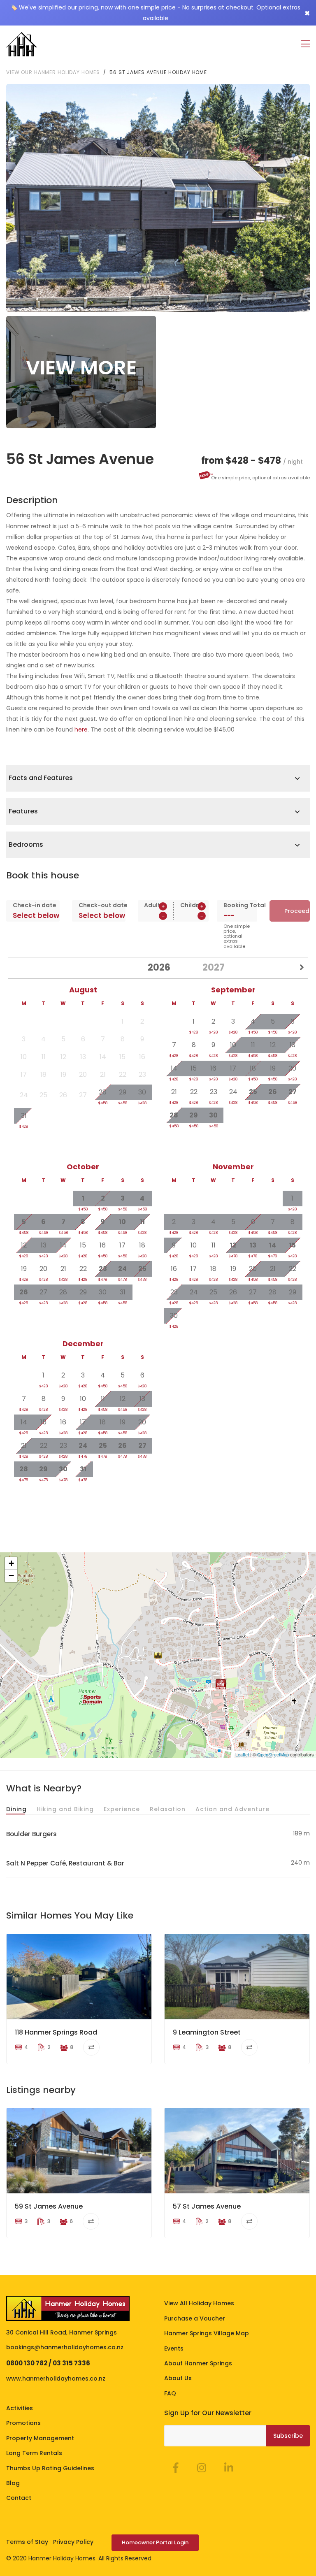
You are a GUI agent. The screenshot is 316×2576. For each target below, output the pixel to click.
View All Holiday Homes (199, 2303)
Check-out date (99, 905)
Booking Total (237, 905)
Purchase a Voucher (195, 2318)
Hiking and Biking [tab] (65, 1809)
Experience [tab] (122, 1809)
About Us (178, 2378)
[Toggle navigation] (306, 44)
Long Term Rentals (34, 2453)
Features (23, 811)
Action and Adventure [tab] (232, 1809)
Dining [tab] (16, 1809)
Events (174, 2348)
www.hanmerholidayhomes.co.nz (56, 2379)
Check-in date (33, 905)
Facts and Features (41, 778)
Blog (13, 2483)
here (81, 729)
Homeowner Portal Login (155, 2542)
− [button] (11, 1576)
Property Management (40, 2438)
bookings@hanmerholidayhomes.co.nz (65, 2347)
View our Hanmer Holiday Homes (53, 72)
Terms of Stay (27, 2542)
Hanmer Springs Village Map (207, 2333)
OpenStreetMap (273, 1754)
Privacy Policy (73, 2542)
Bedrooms (26, 844)
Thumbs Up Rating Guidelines (50, 2468)
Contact (19, 2498)
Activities (20, 2408)
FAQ (170, 2393)
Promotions (23, 2423)
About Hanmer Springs (198, 2363)
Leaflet (242, 1754)
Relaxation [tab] (168, 1809)
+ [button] (11, 1563)
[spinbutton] (156, 916)
